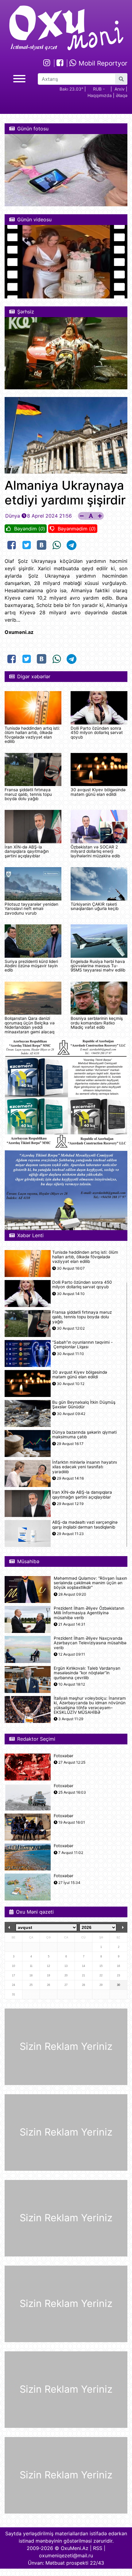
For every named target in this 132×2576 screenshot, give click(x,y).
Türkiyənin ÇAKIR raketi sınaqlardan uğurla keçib (95, 906)
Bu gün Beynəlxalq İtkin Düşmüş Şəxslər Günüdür (84, 1405)
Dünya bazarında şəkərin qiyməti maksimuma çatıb (84, 1435)
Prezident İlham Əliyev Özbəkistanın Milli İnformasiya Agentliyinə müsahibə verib (89, 1613)
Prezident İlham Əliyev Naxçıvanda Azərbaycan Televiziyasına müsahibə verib (90, 1643)
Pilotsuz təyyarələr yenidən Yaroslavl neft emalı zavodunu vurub (31, 909)
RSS (98, 2548)
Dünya (13, 516)
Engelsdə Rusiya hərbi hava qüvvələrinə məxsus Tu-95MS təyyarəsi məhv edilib (98, 966)
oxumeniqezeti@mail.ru (66, 2555)
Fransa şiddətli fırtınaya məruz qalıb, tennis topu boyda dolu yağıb (28, 794)
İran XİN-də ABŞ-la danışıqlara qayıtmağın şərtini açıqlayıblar (27, 851)
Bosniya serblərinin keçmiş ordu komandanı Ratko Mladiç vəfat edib (97, 1023)
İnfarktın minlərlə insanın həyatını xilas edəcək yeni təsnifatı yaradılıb (85, 1467)
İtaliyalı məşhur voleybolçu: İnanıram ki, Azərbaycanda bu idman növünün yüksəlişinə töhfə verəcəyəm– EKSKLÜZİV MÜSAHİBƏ (90, 1705)
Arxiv (120, 89)
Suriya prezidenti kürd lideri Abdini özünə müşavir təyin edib (31, 966)
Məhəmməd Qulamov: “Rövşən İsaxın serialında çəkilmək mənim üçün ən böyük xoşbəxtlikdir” (90, 1583)
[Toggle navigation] (19, 78)
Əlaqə (122, 95)
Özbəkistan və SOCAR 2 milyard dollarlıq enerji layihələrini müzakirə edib (95, 851)
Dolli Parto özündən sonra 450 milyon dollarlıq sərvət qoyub (97, 733)
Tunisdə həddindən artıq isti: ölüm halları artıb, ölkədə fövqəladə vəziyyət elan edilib (32, 735)
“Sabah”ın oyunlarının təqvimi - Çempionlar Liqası (82, 1345)
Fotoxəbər (64, 1756)
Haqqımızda (100, 95)
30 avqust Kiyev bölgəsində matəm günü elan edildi (98, 792)
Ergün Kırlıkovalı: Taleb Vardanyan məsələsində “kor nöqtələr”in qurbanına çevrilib (87, 1673)
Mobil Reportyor (102, 63)
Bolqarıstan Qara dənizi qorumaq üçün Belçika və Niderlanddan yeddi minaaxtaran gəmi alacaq (30, 1025)
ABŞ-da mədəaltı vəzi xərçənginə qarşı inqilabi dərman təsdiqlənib (85, 1525)
